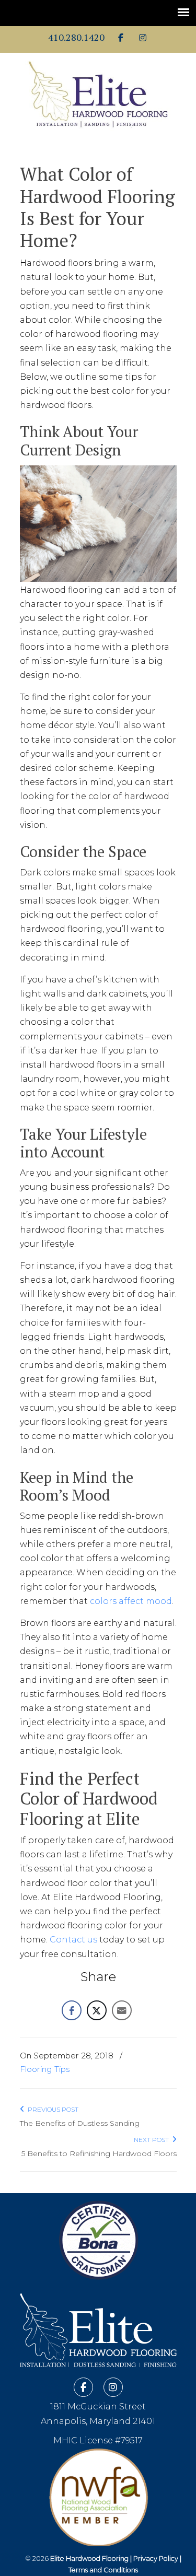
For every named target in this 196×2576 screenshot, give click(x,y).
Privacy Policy (156, 2559)
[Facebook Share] (72, 2010)
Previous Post (51, 2109)
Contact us (73, 1940)
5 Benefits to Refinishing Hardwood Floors (99, 2153)
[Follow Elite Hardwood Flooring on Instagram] (143, 38)
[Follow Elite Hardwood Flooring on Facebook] (121, 38)
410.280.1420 (76, 37)
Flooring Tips (45, 2069)
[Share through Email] (122, 2010)
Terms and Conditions (103, 2570)
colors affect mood (131, 1601)
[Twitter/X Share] (97, 2010)
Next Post (153, 2140)
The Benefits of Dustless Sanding (80, 2123)
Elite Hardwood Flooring (98, 95)
